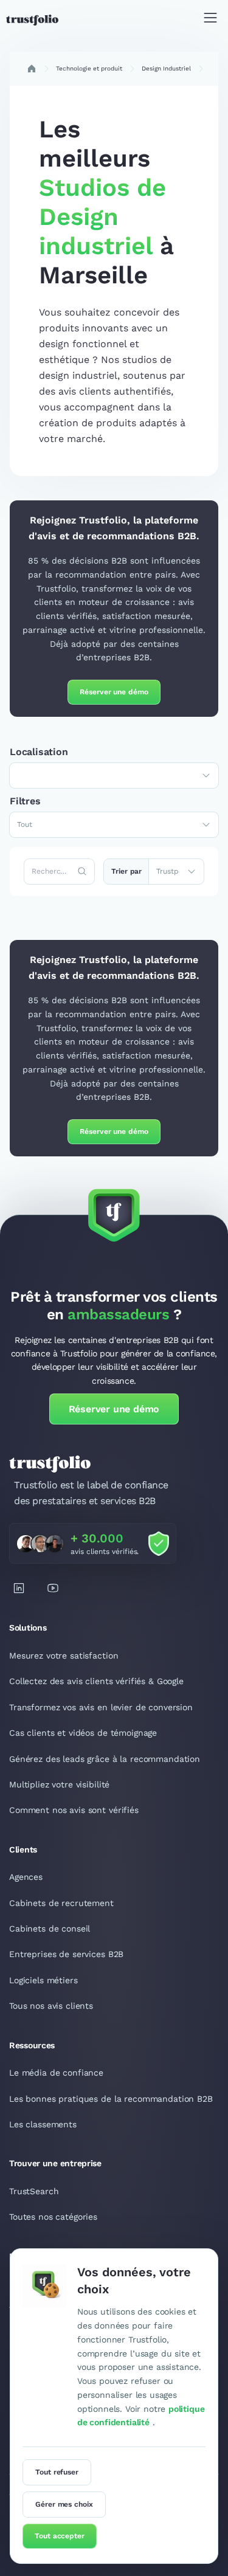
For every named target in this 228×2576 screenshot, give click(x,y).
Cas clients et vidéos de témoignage (83, 1733)
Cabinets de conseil (50, 1929)
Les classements (43, 2124)
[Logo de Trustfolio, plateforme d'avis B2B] (32, 20)
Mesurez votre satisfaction (64, 1656)
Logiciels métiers (43, 1980)
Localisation (39, 752)
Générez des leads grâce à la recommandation (105, 1759)
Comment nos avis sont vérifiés (74, 1810)
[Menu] (210, 20)
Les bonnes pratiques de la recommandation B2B (111, 2099)
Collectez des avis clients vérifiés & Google (96, 1681)
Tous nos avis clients (51, 2006)
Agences (26, 1877)
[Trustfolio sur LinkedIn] (19, 1588)
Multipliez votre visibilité (59, 1784)
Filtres (25, 801)
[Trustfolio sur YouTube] (53, 1588)
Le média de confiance (56, 2073)
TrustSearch (34, 2191)
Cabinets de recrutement (61, 1903)
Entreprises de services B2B (66, 1954)
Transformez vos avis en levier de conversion (101, 1707)
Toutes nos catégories (53, 2217)
